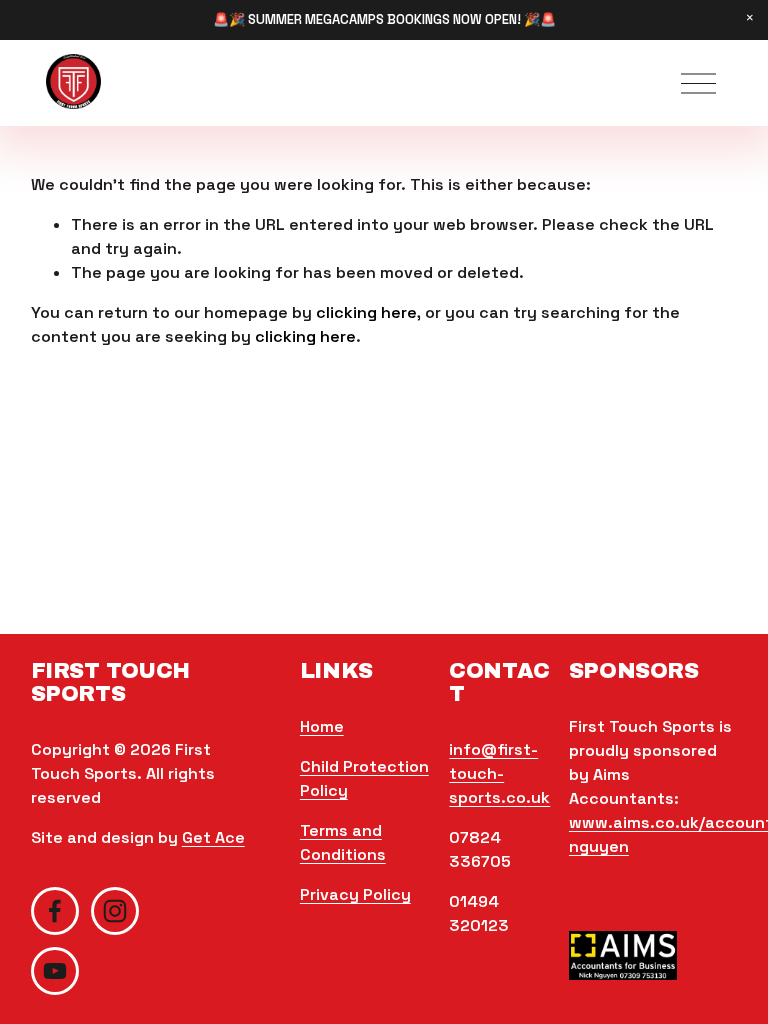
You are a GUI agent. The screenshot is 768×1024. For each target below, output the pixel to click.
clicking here (366, 312)
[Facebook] (55, 911)
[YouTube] (55, 971)
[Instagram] (115, 911)
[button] (750, 18)
